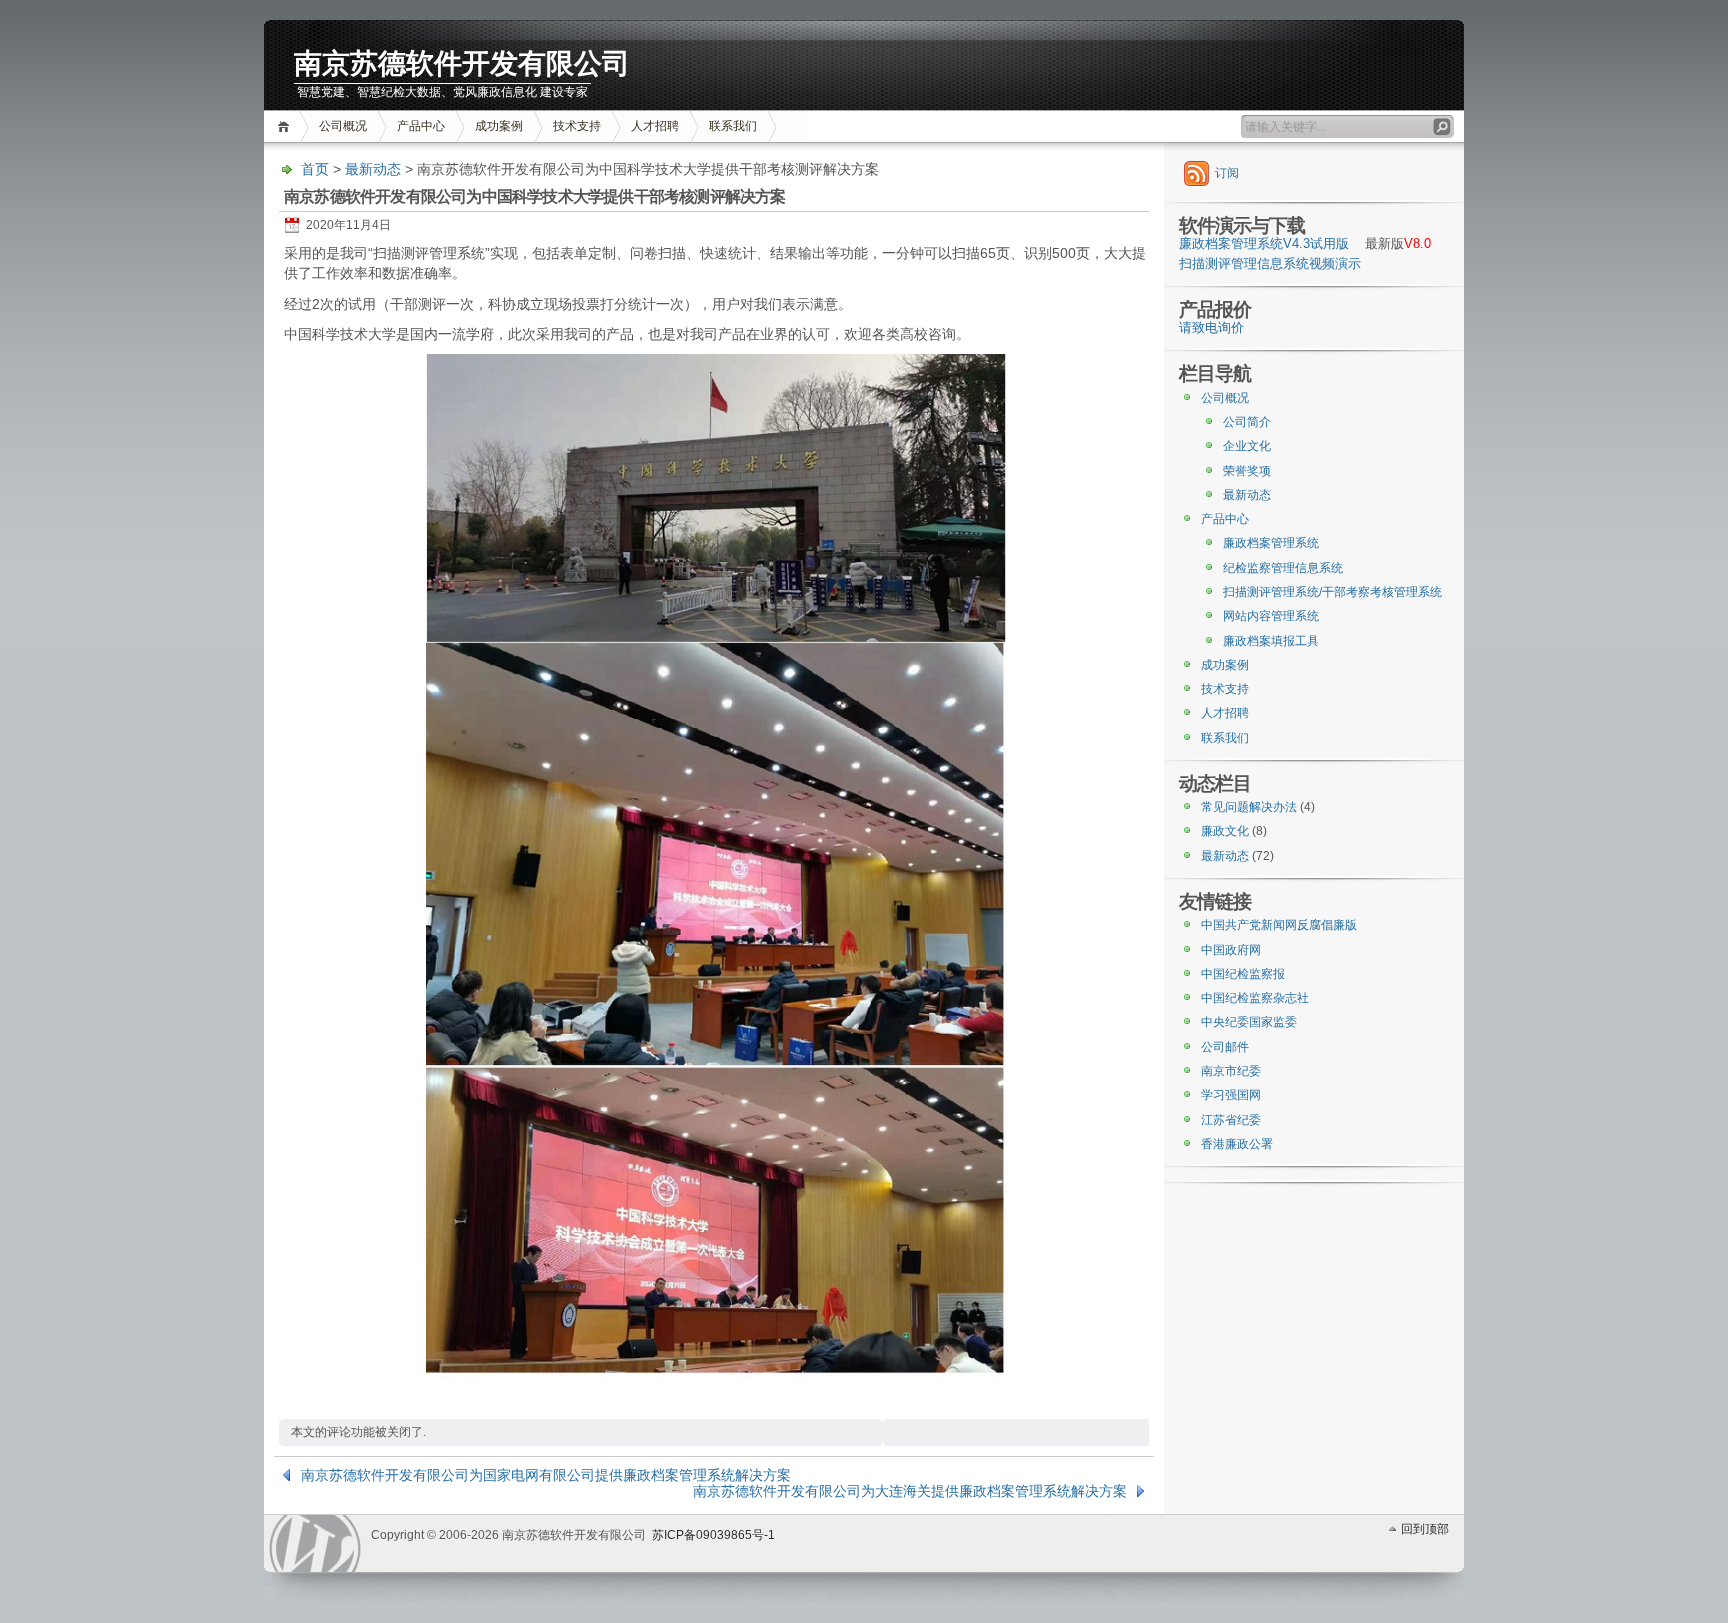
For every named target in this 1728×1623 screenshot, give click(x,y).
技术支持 (577, 126)
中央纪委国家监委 (1249, 1022)
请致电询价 (1211, 328)
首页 (286, 126)
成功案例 (499, 126)
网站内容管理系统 (1271, 616)
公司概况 (343, 126)
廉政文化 (1225, 831)
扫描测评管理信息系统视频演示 (1270, 264)
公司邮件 (1225, 1047)
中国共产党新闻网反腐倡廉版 (1279, 925)
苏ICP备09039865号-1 (713, 1535)
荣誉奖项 (1247, 471)
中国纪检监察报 (1243, 974)
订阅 (1227, 173)
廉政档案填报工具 (1271, 641)
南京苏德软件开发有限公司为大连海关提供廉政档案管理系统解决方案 (910, 1491)
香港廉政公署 (1237, 1144)
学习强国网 (1231, 1095)
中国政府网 (1231, 950)
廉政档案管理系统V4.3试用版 (1264, 244)
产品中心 (421, 126)
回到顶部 (1425, 1529)
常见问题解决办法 (1249, 807)
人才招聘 (655, 126)
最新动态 (373, 169)
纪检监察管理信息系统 (1283, 568)
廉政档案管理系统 (1271, 543)
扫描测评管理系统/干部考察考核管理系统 (1332, 592)
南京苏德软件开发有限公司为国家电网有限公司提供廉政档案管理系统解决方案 (546, 1475)
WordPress (315, 1543)
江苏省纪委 (1231, 1120)
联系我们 (733, 126)
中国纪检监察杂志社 (1255, 998)
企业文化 (1247, 446)
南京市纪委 (1231, 1071)
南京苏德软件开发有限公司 (462, 63)
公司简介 (1247, 422)
